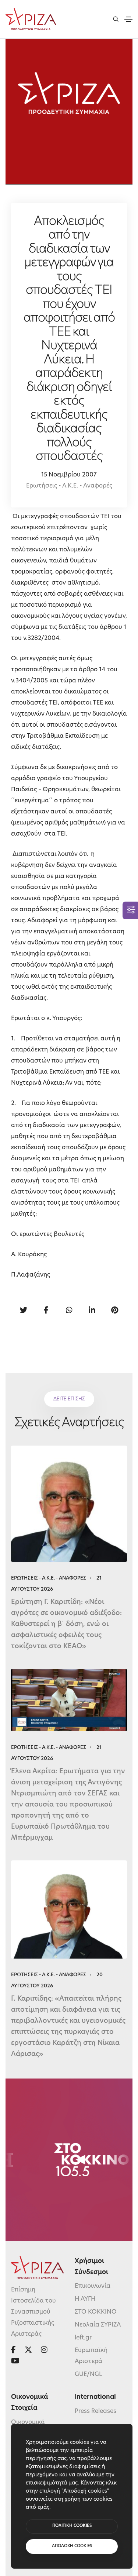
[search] (116, 19)
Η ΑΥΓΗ (85, 2300)
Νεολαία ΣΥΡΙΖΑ (98, 2325)
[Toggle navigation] (128, 19)
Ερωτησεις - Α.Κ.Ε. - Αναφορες (49, 1578)
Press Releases (95, 2411)
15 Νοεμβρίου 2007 (69, 475)
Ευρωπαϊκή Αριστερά (91, 2356)
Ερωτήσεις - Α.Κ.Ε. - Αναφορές (69, 486)
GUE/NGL (89, 2374)
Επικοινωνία (93, 2287)
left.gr (83, 2338)
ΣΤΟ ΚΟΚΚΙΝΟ (96, 2312)
